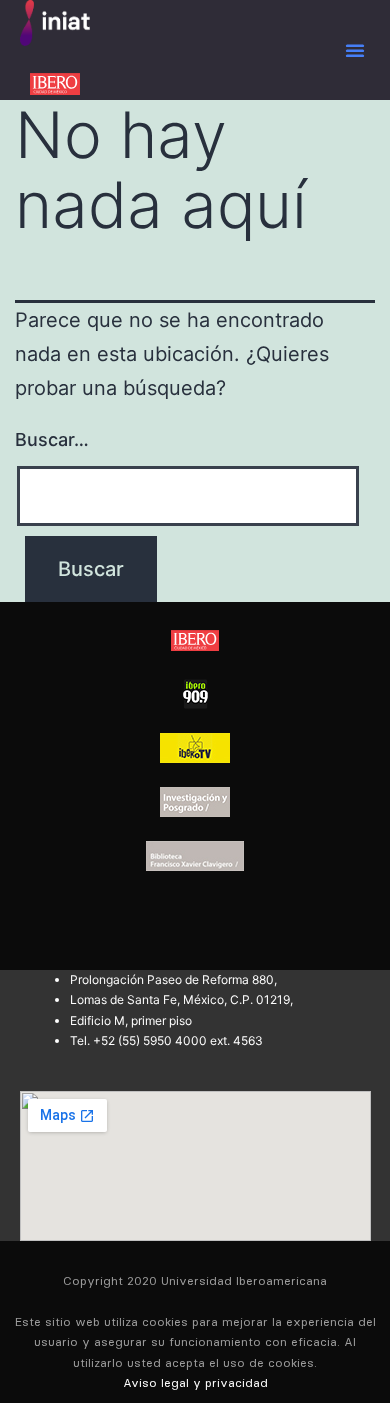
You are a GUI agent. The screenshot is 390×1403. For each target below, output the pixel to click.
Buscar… (52, 439)
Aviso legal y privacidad (195, 1382)
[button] (355, 50)
